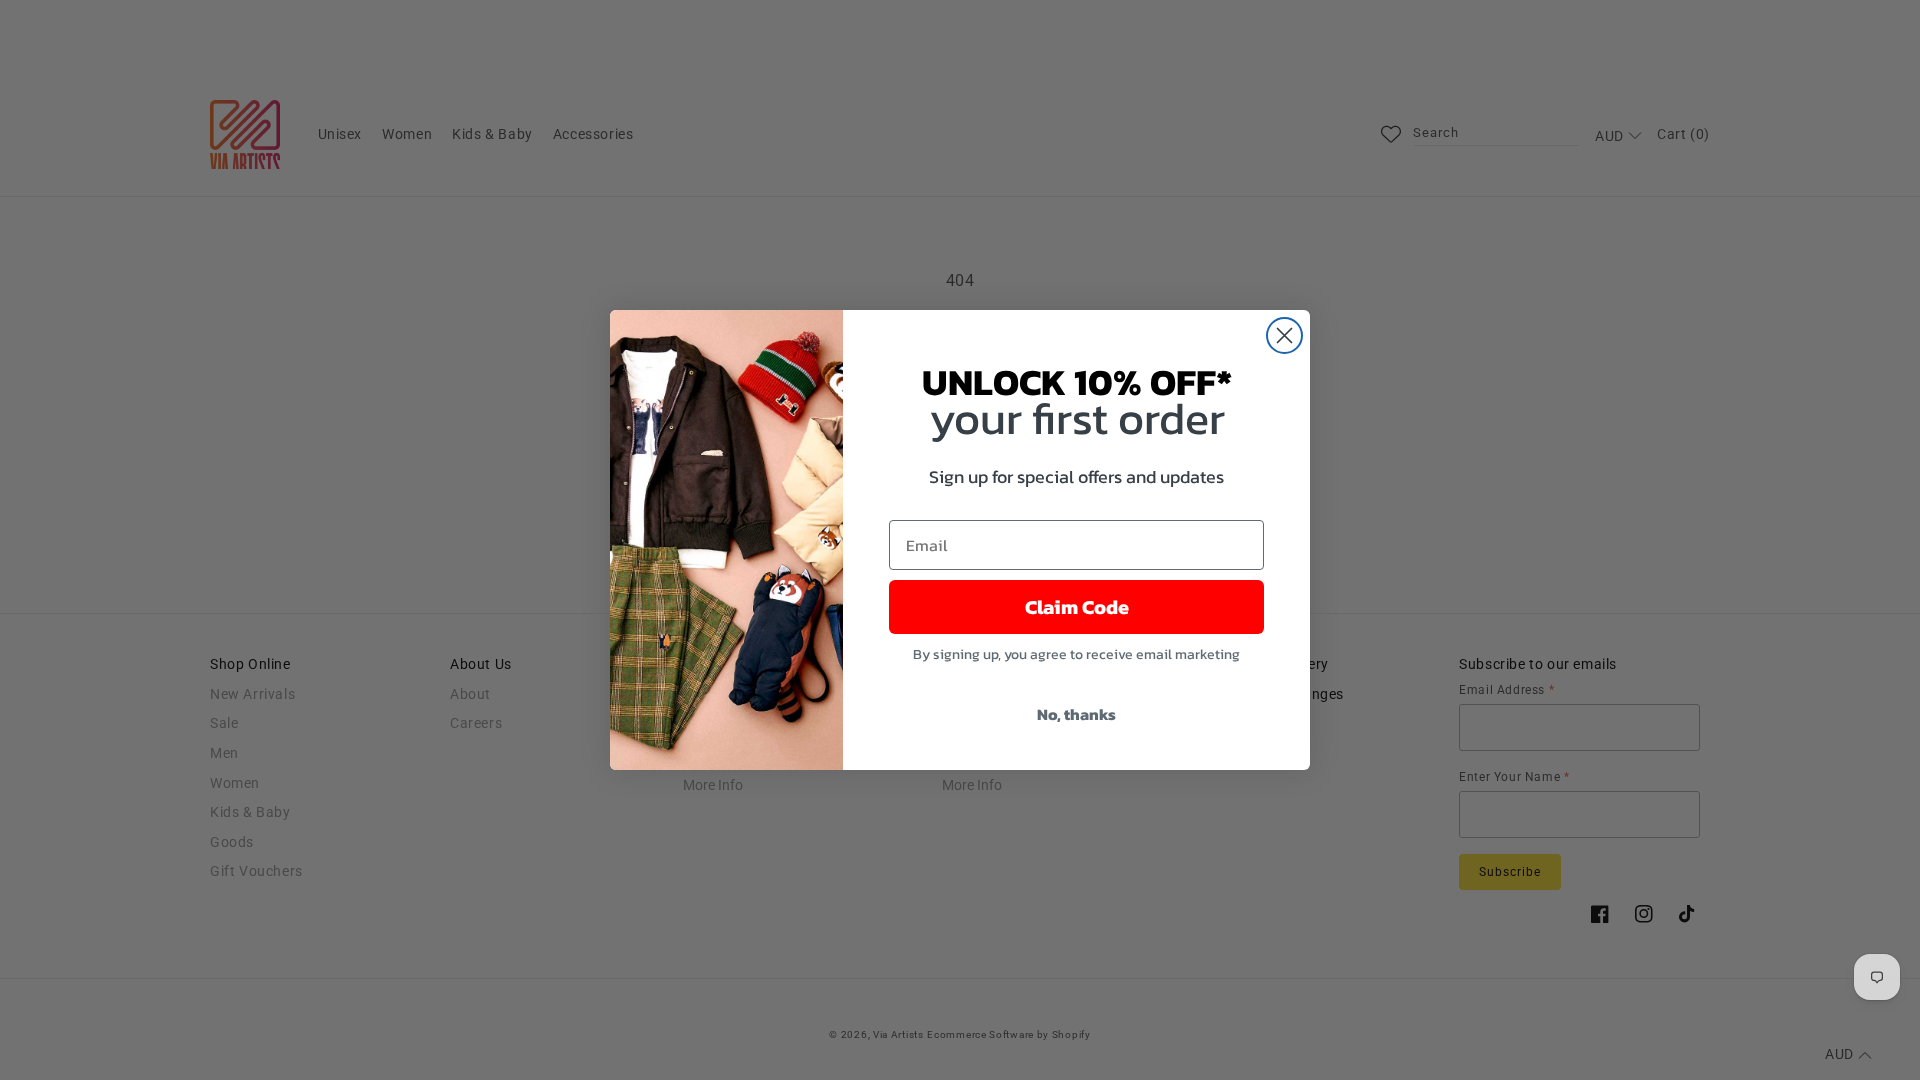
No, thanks (1076, 714)
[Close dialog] (1284, 335)
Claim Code (1077, 607)
